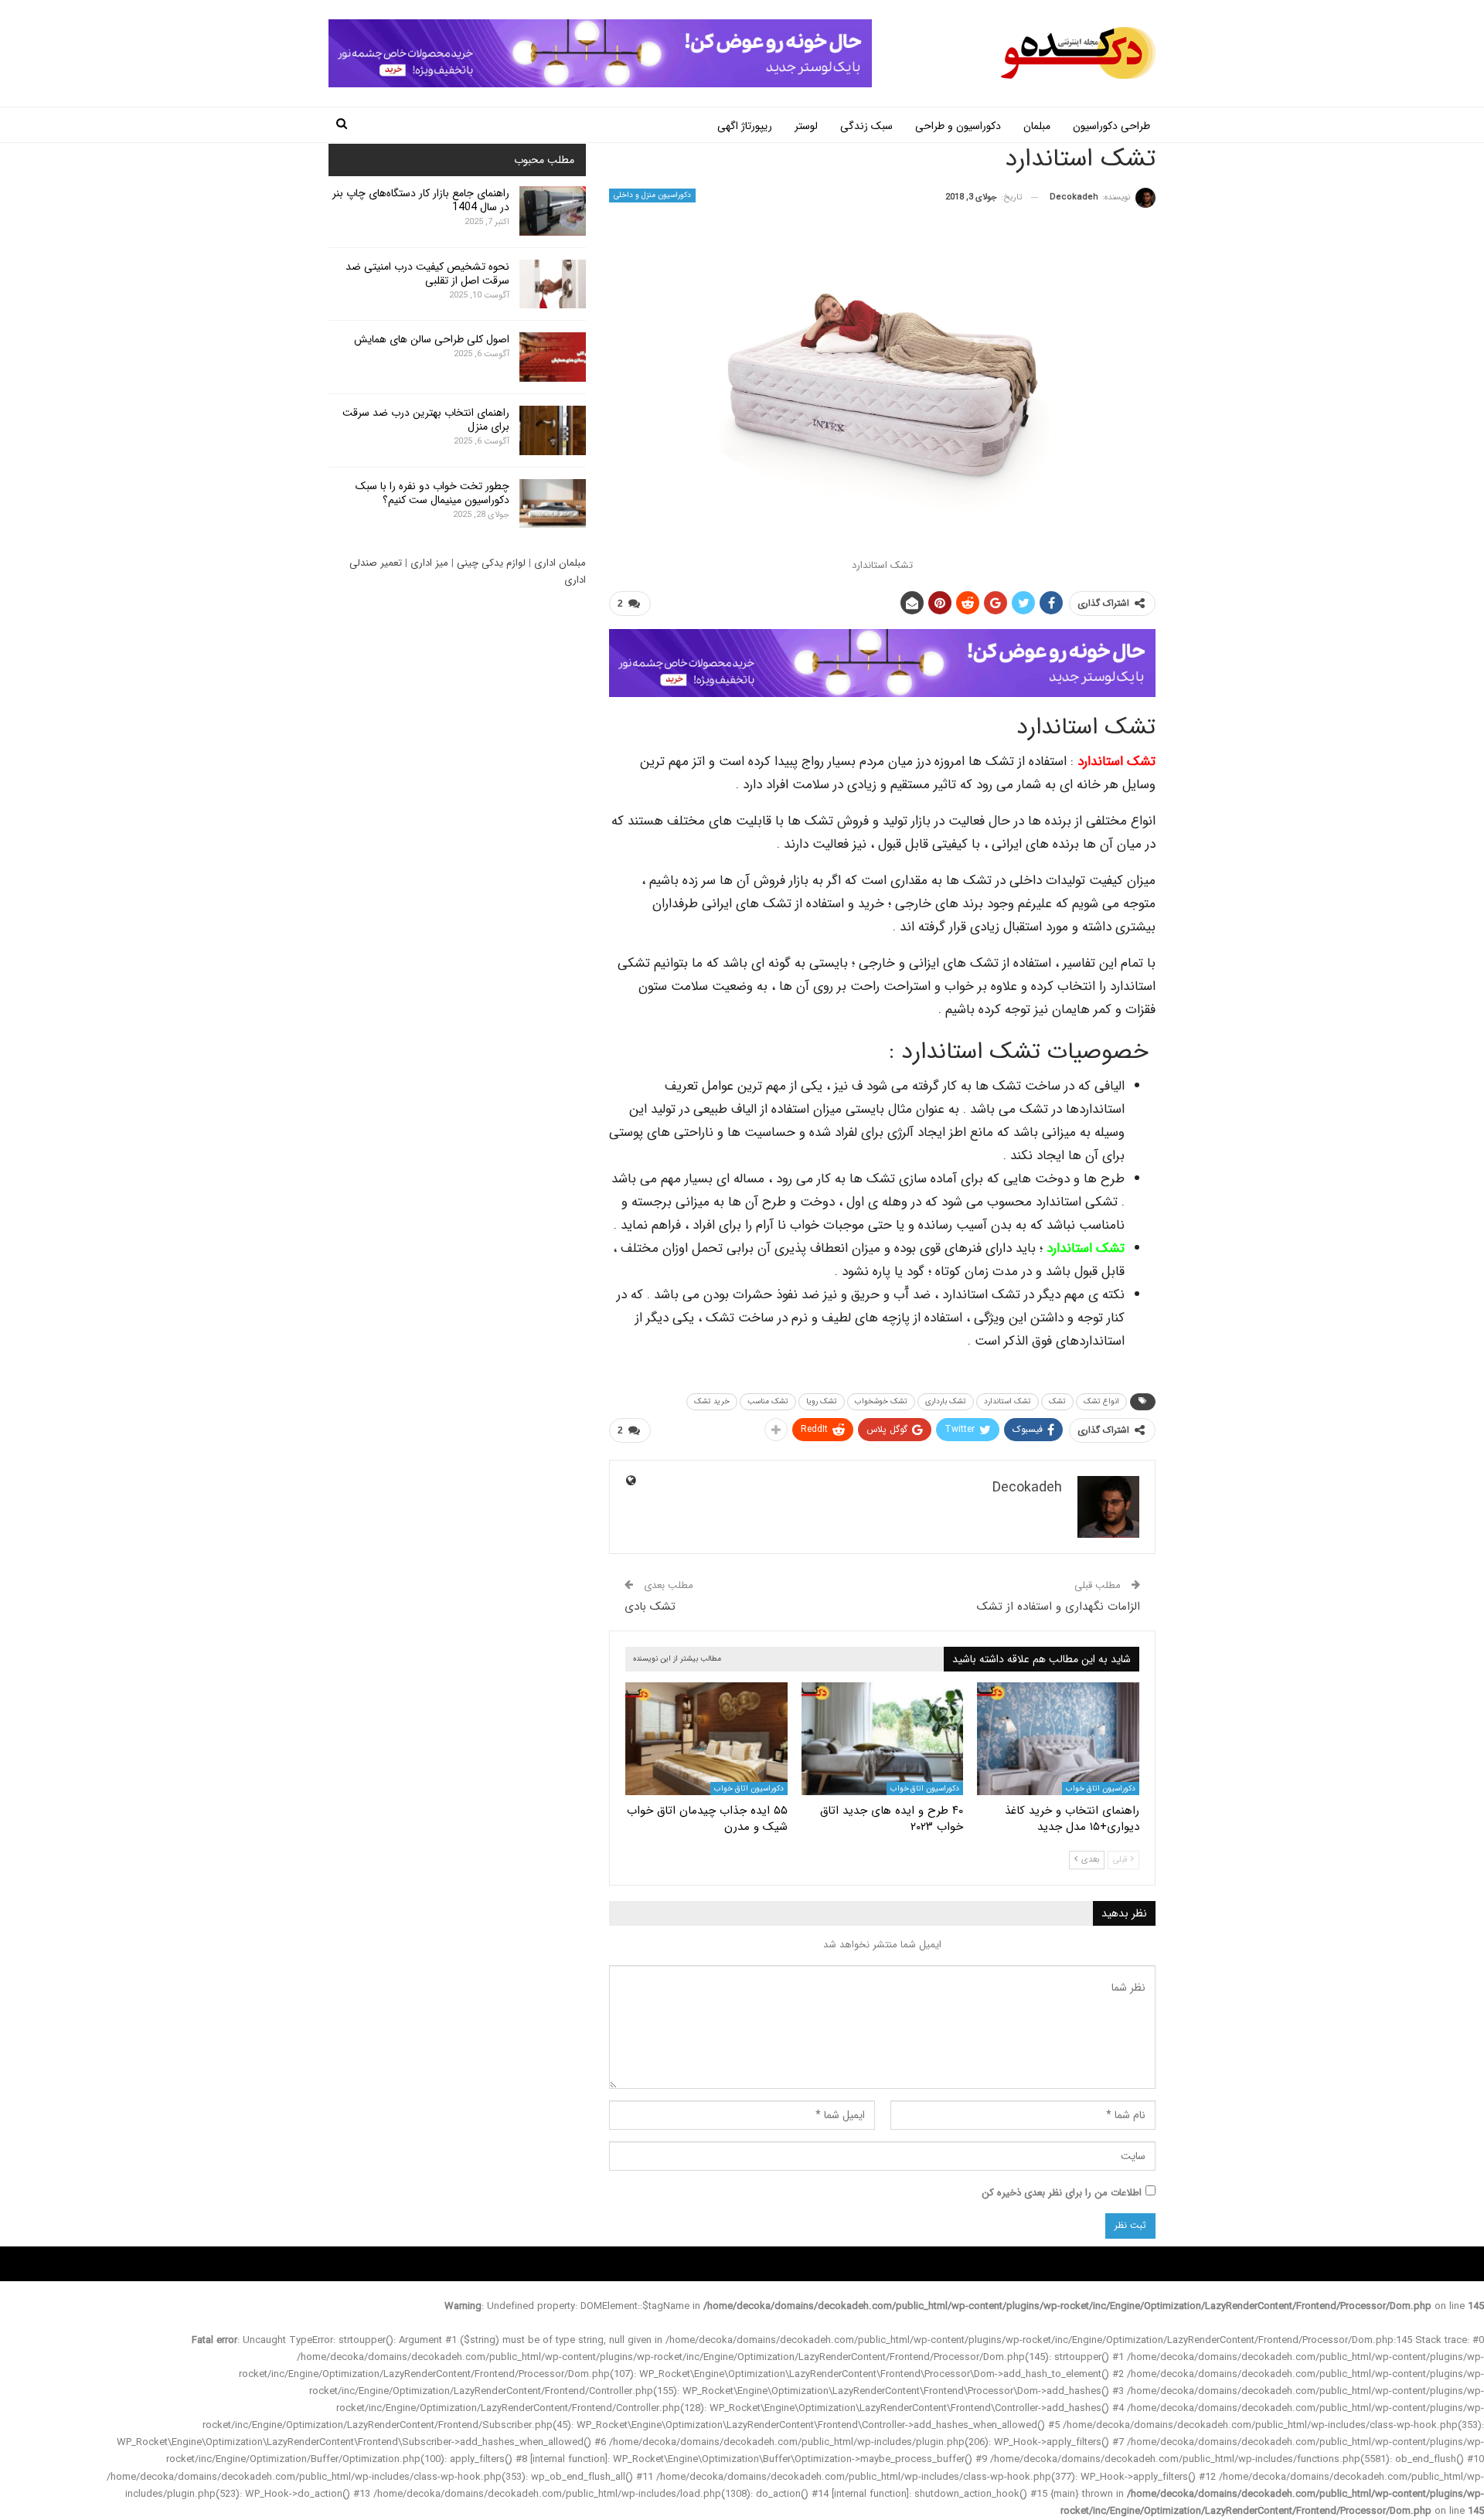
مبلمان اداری (560, 563)
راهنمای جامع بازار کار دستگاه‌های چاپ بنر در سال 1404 (421, 200)
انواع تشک (1101, 1401)
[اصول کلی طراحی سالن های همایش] (553, 357)
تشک (1057, 1401)
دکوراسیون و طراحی (958, 126)
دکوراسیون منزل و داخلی (652, 195)
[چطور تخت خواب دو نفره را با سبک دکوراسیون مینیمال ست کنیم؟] (553, 504)
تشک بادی (650, 1607)
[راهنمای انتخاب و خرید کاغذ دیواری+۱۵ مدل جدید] (1058, 1739)
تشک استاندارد (1116, 762)
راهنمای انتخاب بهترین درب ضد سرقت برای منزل (426, 420)
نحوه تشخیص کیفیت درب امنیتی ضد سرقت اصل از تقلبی (427, 274)
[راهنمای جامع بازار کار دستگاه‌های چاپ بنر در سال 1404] (553, 211)
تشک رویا (822, 1401)
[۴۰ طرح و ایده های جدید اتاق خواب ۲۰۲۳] (883, 1739)
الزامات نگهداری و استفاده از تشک (1059, 1607)
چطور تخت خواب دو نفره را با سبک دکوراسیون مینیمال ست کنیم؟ (432, 493)
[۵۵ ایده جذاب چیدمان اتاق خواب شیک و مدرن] (706, 1739)
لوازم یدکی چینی (491, 563)
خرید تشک (712, 1401)
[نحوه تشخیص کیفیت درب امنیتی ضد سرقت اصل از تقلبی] (553, 284)
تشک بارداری (946, 1401)
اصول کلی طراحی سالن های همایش (432, 339)
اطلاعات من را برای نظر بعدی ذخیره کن (1062, 2193)
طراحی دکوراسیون (1111, 126)
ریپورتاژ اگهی (745, 126)
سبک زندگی (866, 126)
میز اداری (429, 563)
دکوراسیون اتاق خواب (1101, 1789)
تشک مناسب (768, 1401)
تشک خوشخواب (881, 1401)
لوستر (806, 126)
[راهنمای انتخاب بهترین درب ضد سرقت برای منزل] (553, 430)
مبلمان (1037, 126)
